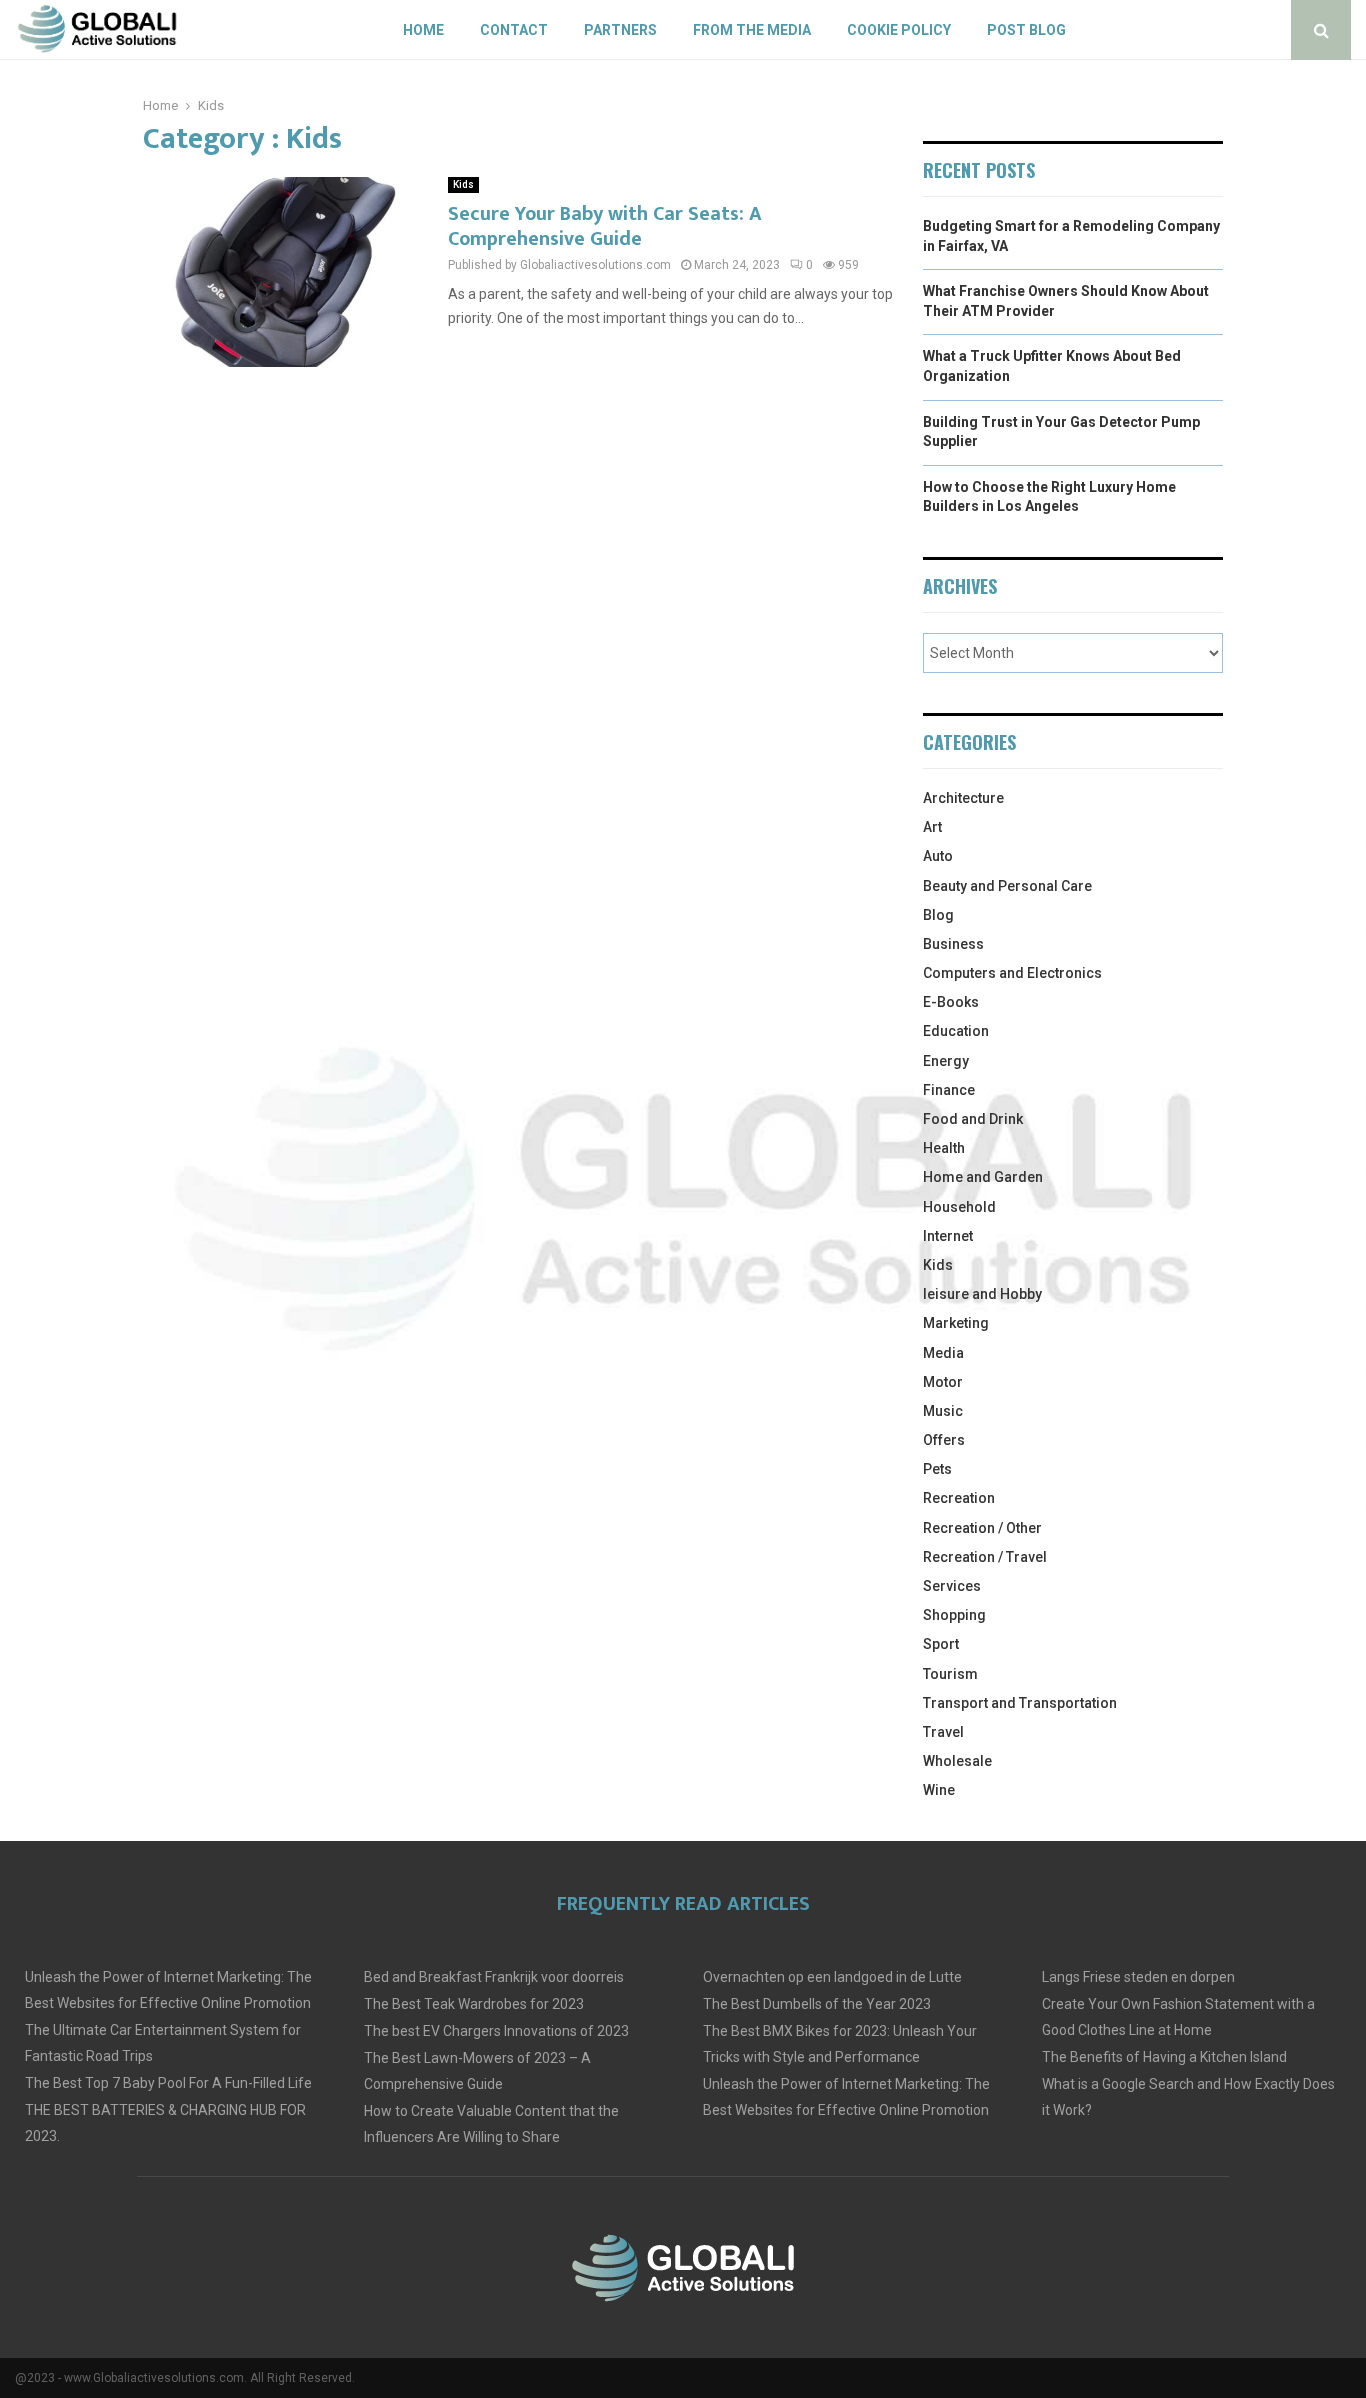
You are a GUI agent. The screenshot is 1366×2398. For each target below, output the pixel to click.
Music (943, 1411)
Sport (941, 1644)
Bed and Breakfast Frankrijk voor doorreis (494, 1977)
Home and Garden (983, 1177)
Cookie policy (899, 30)
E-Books (951, 1002)
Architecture (963, 798)
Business (953, 944)
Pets (937, 1469)
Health (944, 1148)
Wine (939, 1790)
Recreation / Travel (985, 1557)
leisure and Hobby (982, 1294)
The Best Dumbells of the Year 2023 (817, 2004)
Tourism (950, 1674)
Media (943, 1353)
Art (932, 827)
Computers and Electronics (1012, 973)
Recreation (959, 1498)
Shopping (954, 1615)
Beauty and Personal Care (1007, 886)
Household (959, 1207)
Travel (943, 1732)
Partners (620, 30)
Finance (949, 1090)
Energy (946, 1061)
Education (956, 1031)
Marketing (956, 1323)
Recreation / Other (982, 1528)
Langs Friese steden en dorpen (1138, 1977)
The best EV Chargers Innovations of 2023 (496, 2031)
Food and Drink (973, 1119)
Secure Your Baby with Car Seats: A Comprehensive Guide (605, 226)
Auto (938, 856)
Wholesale (957, 1761)
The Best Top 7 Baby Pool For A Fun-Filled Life (168, 2083)
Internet (948, 1236)
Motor (943, 1382)
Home (423, 30)
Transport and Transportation (1020, 1703)
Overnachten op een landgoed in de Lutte (832, 1977)
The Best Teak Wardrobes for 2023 (474, 2004)
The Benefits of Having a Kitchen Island (1164, 2057)
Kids (463, 184)
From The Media (752, 30)
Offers (944, 1440)
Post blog (1026, 30)
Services (952, 1586)
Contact (514, 30)
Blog (938, 915)
